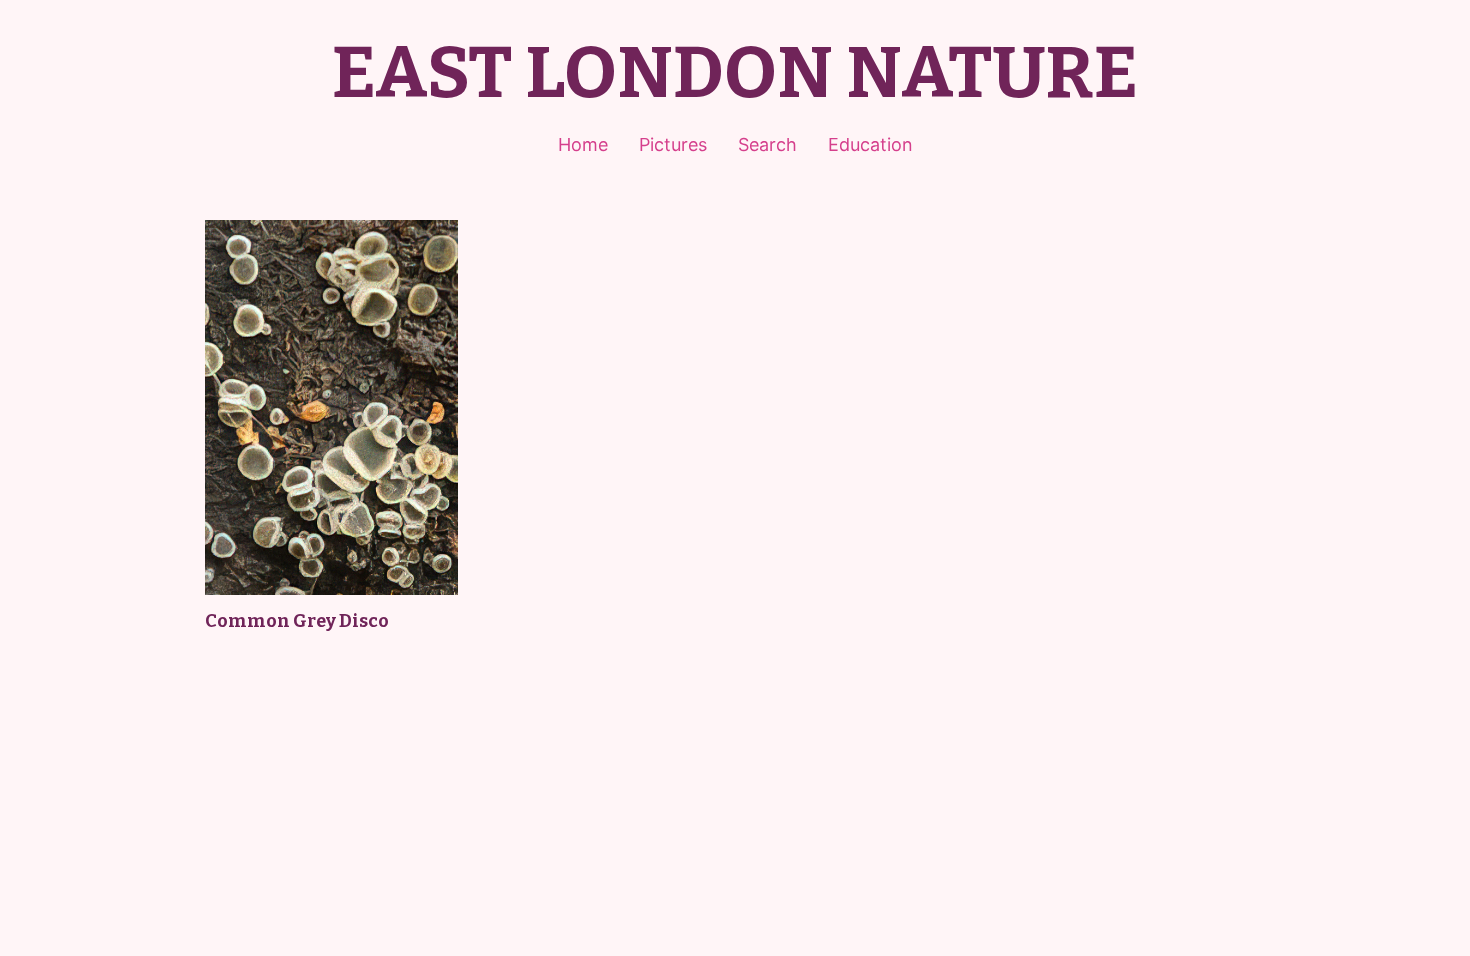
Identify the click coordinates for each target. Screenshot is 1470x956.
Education (870, 144)
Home (583, 144)
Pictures (673, 144)
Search (767, 144)
